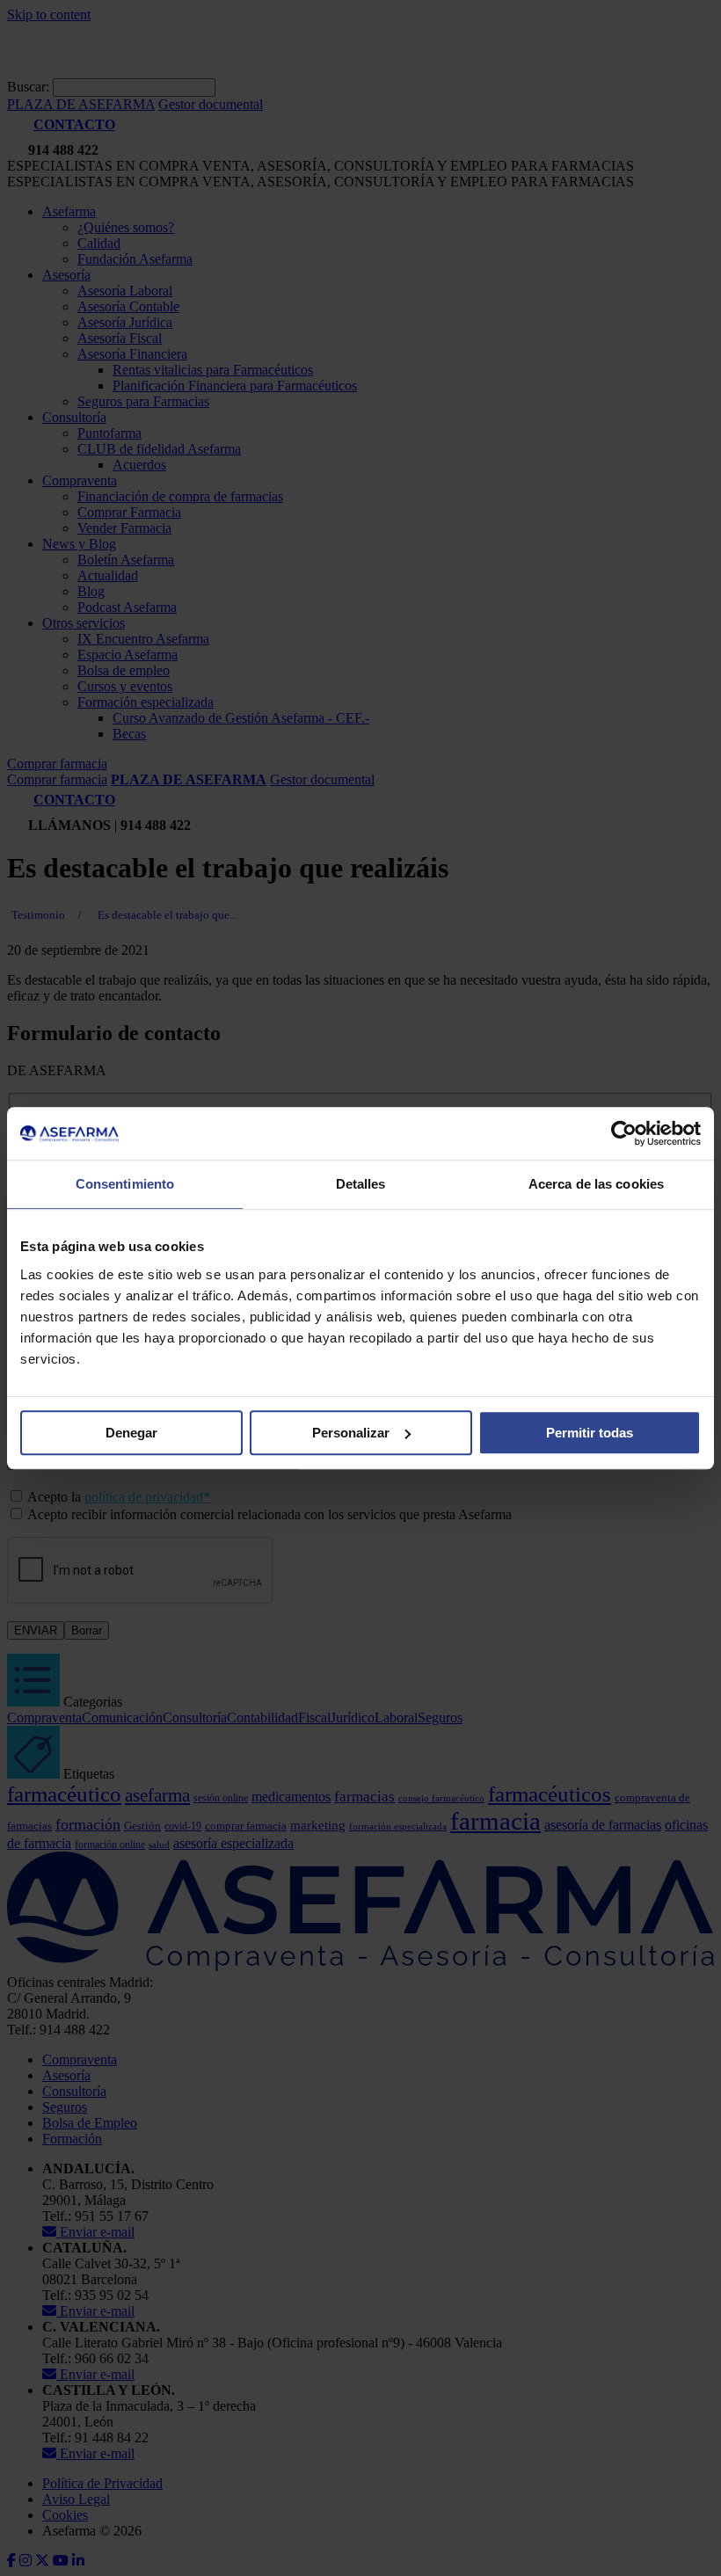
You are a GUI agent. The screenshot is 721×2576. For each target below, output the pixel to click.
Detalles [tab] (361, 1184)
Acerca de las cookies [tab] (596, 1184)
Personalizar (351, 1433)
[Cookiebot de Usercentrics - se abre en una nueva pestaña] (624, 1133)
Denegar (131, 1433)
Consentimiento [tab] (125, 1184)
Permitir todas (590, 1433)
